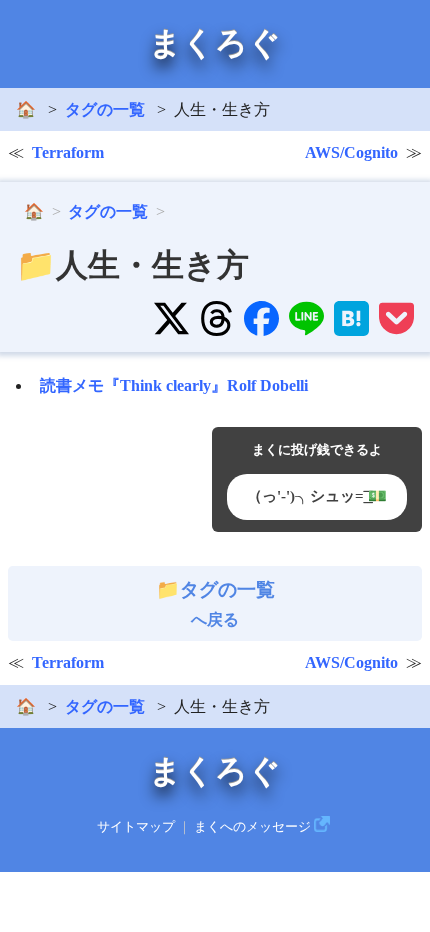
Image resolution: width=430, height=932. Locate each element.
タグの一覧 (105, 109)
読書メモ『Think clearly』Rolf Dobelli (174, 385)
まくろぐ (215, 43)
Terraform (68, 152)
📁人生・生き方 (132, 265)
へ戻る (227, 604)
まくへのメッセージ (252, 827)
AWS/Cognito (351, 152)
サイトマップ (136, 827)
